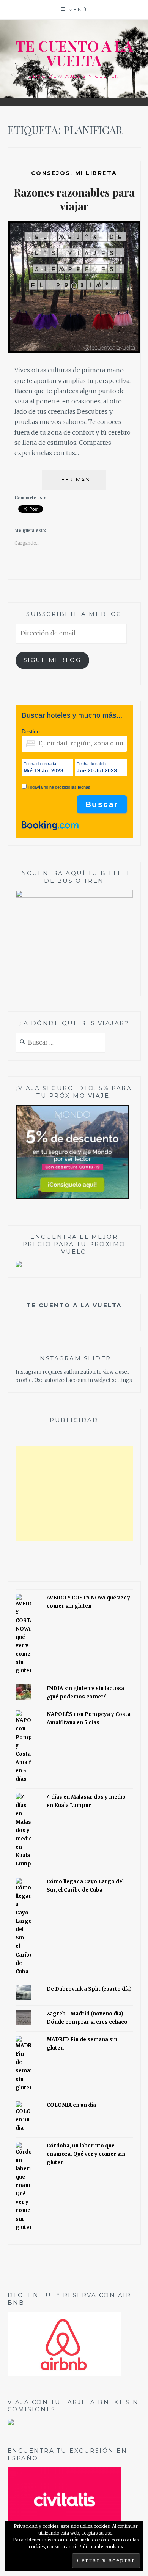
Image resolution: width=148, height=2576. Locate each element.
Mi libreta (96, 173)
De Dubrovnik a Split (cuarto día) (89, 1989)
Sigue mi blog (52, 660)
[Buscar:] (61, 1043)
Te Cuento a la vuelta (74, 1305)
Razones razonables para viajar (74, 199)
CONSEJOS (51, 173)
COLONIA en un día (71, 2105)
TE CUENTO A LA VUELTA (74, 53)
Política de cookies (101, 2547)
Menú (78, 9)
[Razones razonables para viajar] (74, 351)
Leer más (82, 483)
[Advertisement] (74, 1494)
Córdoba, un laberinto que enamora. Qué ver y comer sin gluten (86, 2154)
